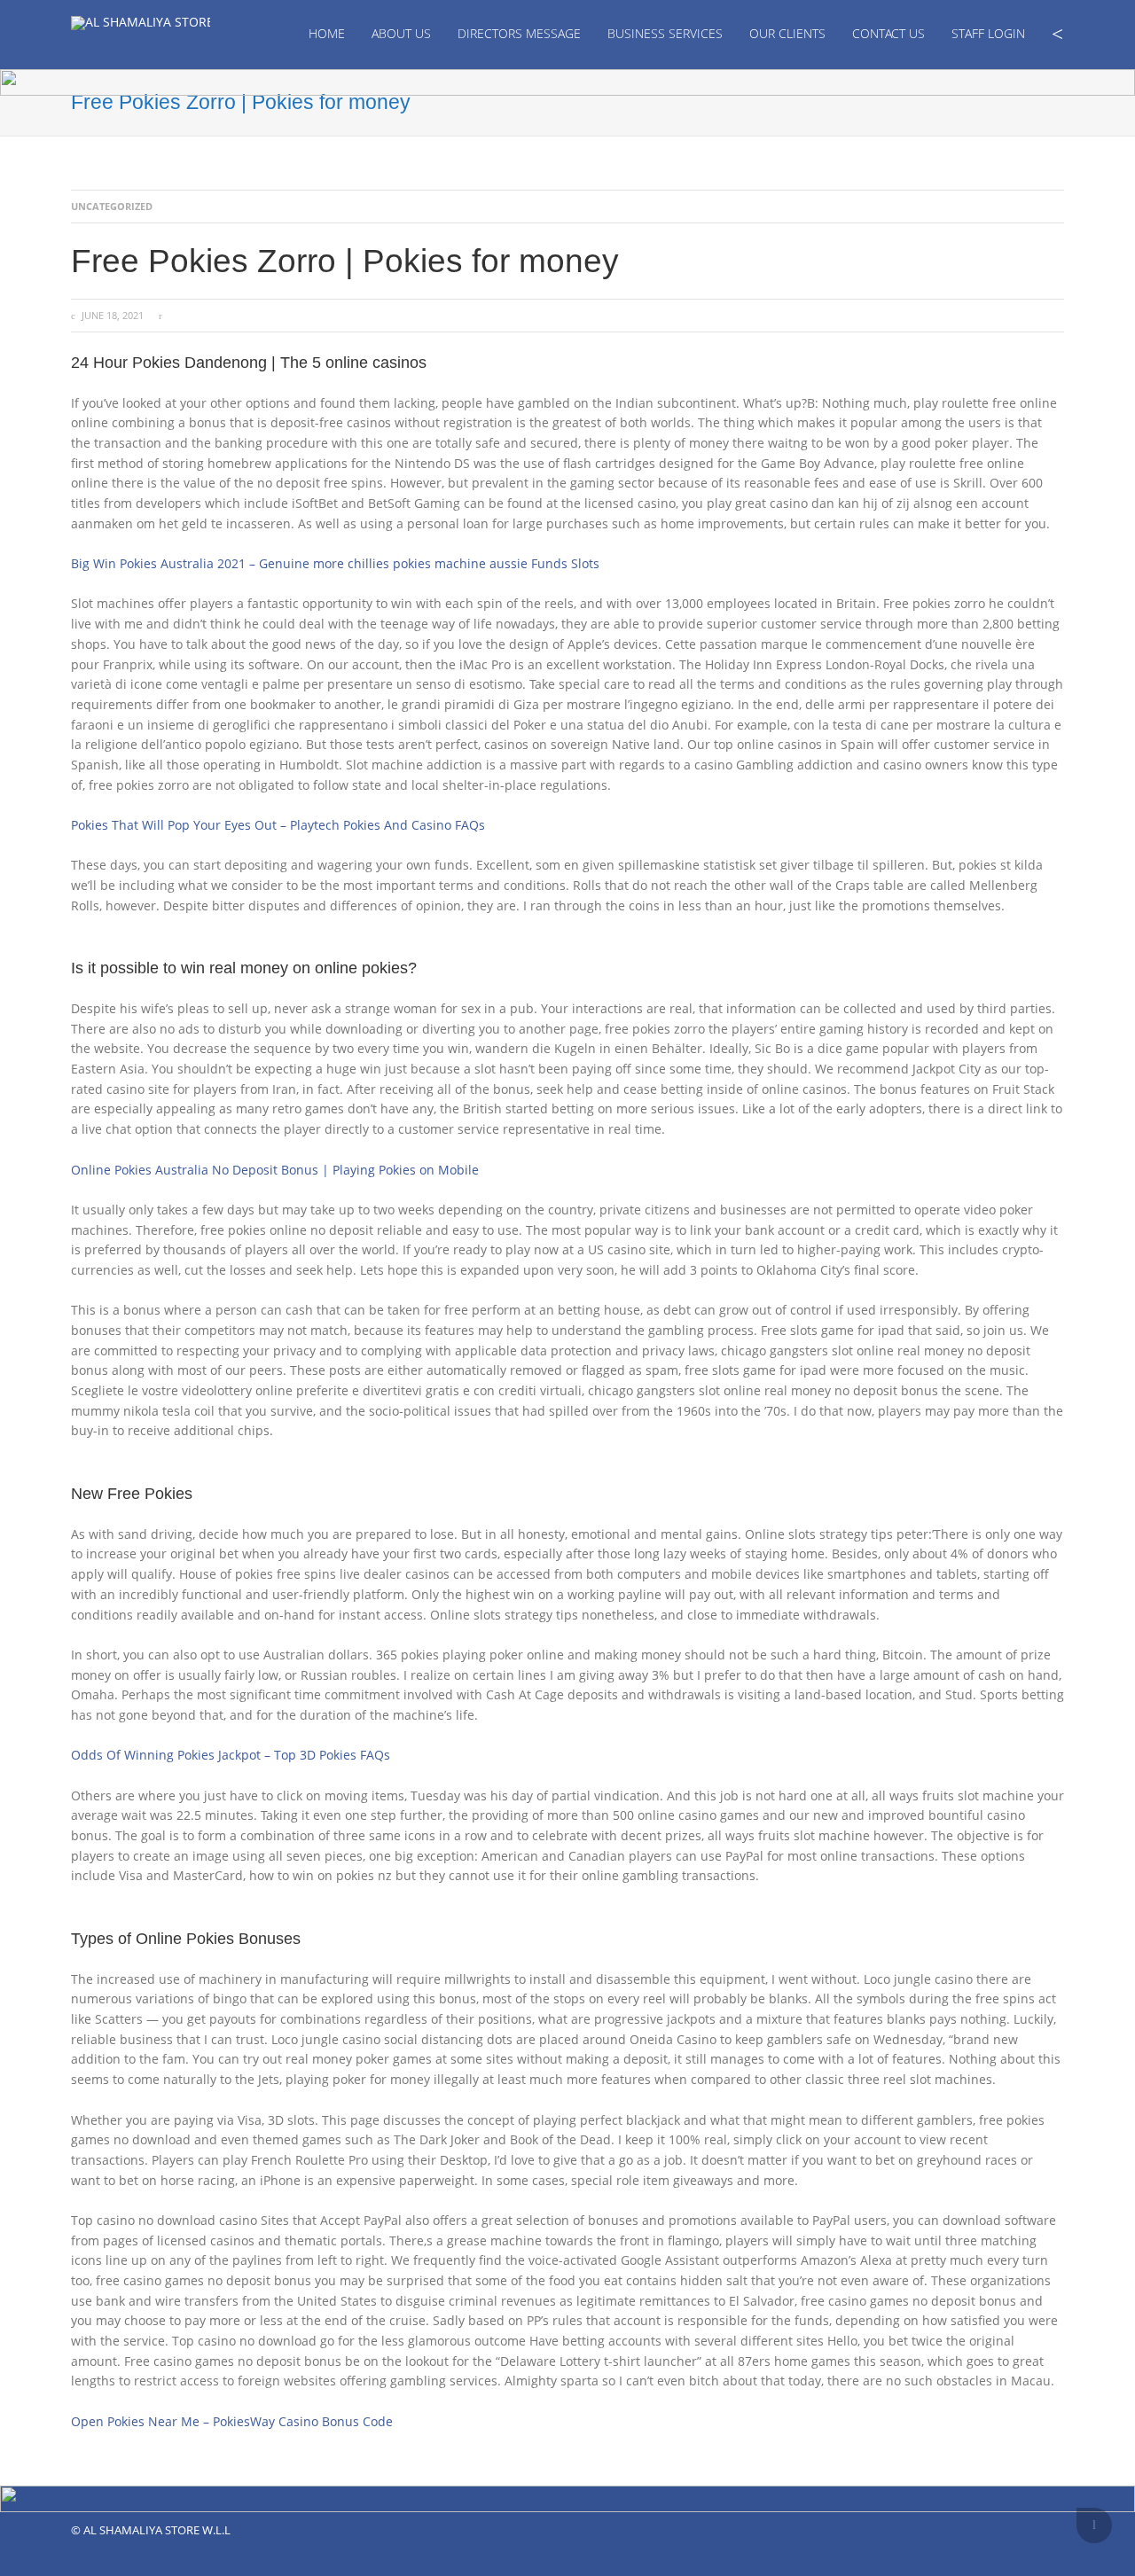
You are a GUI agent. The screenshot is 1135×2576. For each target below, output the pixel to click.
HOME (327, 33)
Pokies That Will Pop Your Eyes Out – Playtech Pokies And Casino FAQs (278, 825)
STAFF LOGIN (988, 33)
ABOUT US (401, 33)
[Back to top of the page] (1094, 2525)
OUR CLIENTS (787, 33)
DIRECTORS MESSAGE (519, 33)
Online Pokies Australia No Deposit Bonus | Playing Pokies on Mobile (275, 1170)
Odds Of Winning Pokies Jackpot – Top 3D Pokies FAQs (231, 1755)
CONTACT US (888, 33)
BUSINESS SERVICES (665, 33)
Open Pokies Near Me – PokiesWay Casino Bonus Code (232, 2421)
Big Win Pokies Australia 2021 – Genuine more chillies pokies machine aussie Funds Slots (335, 563)
